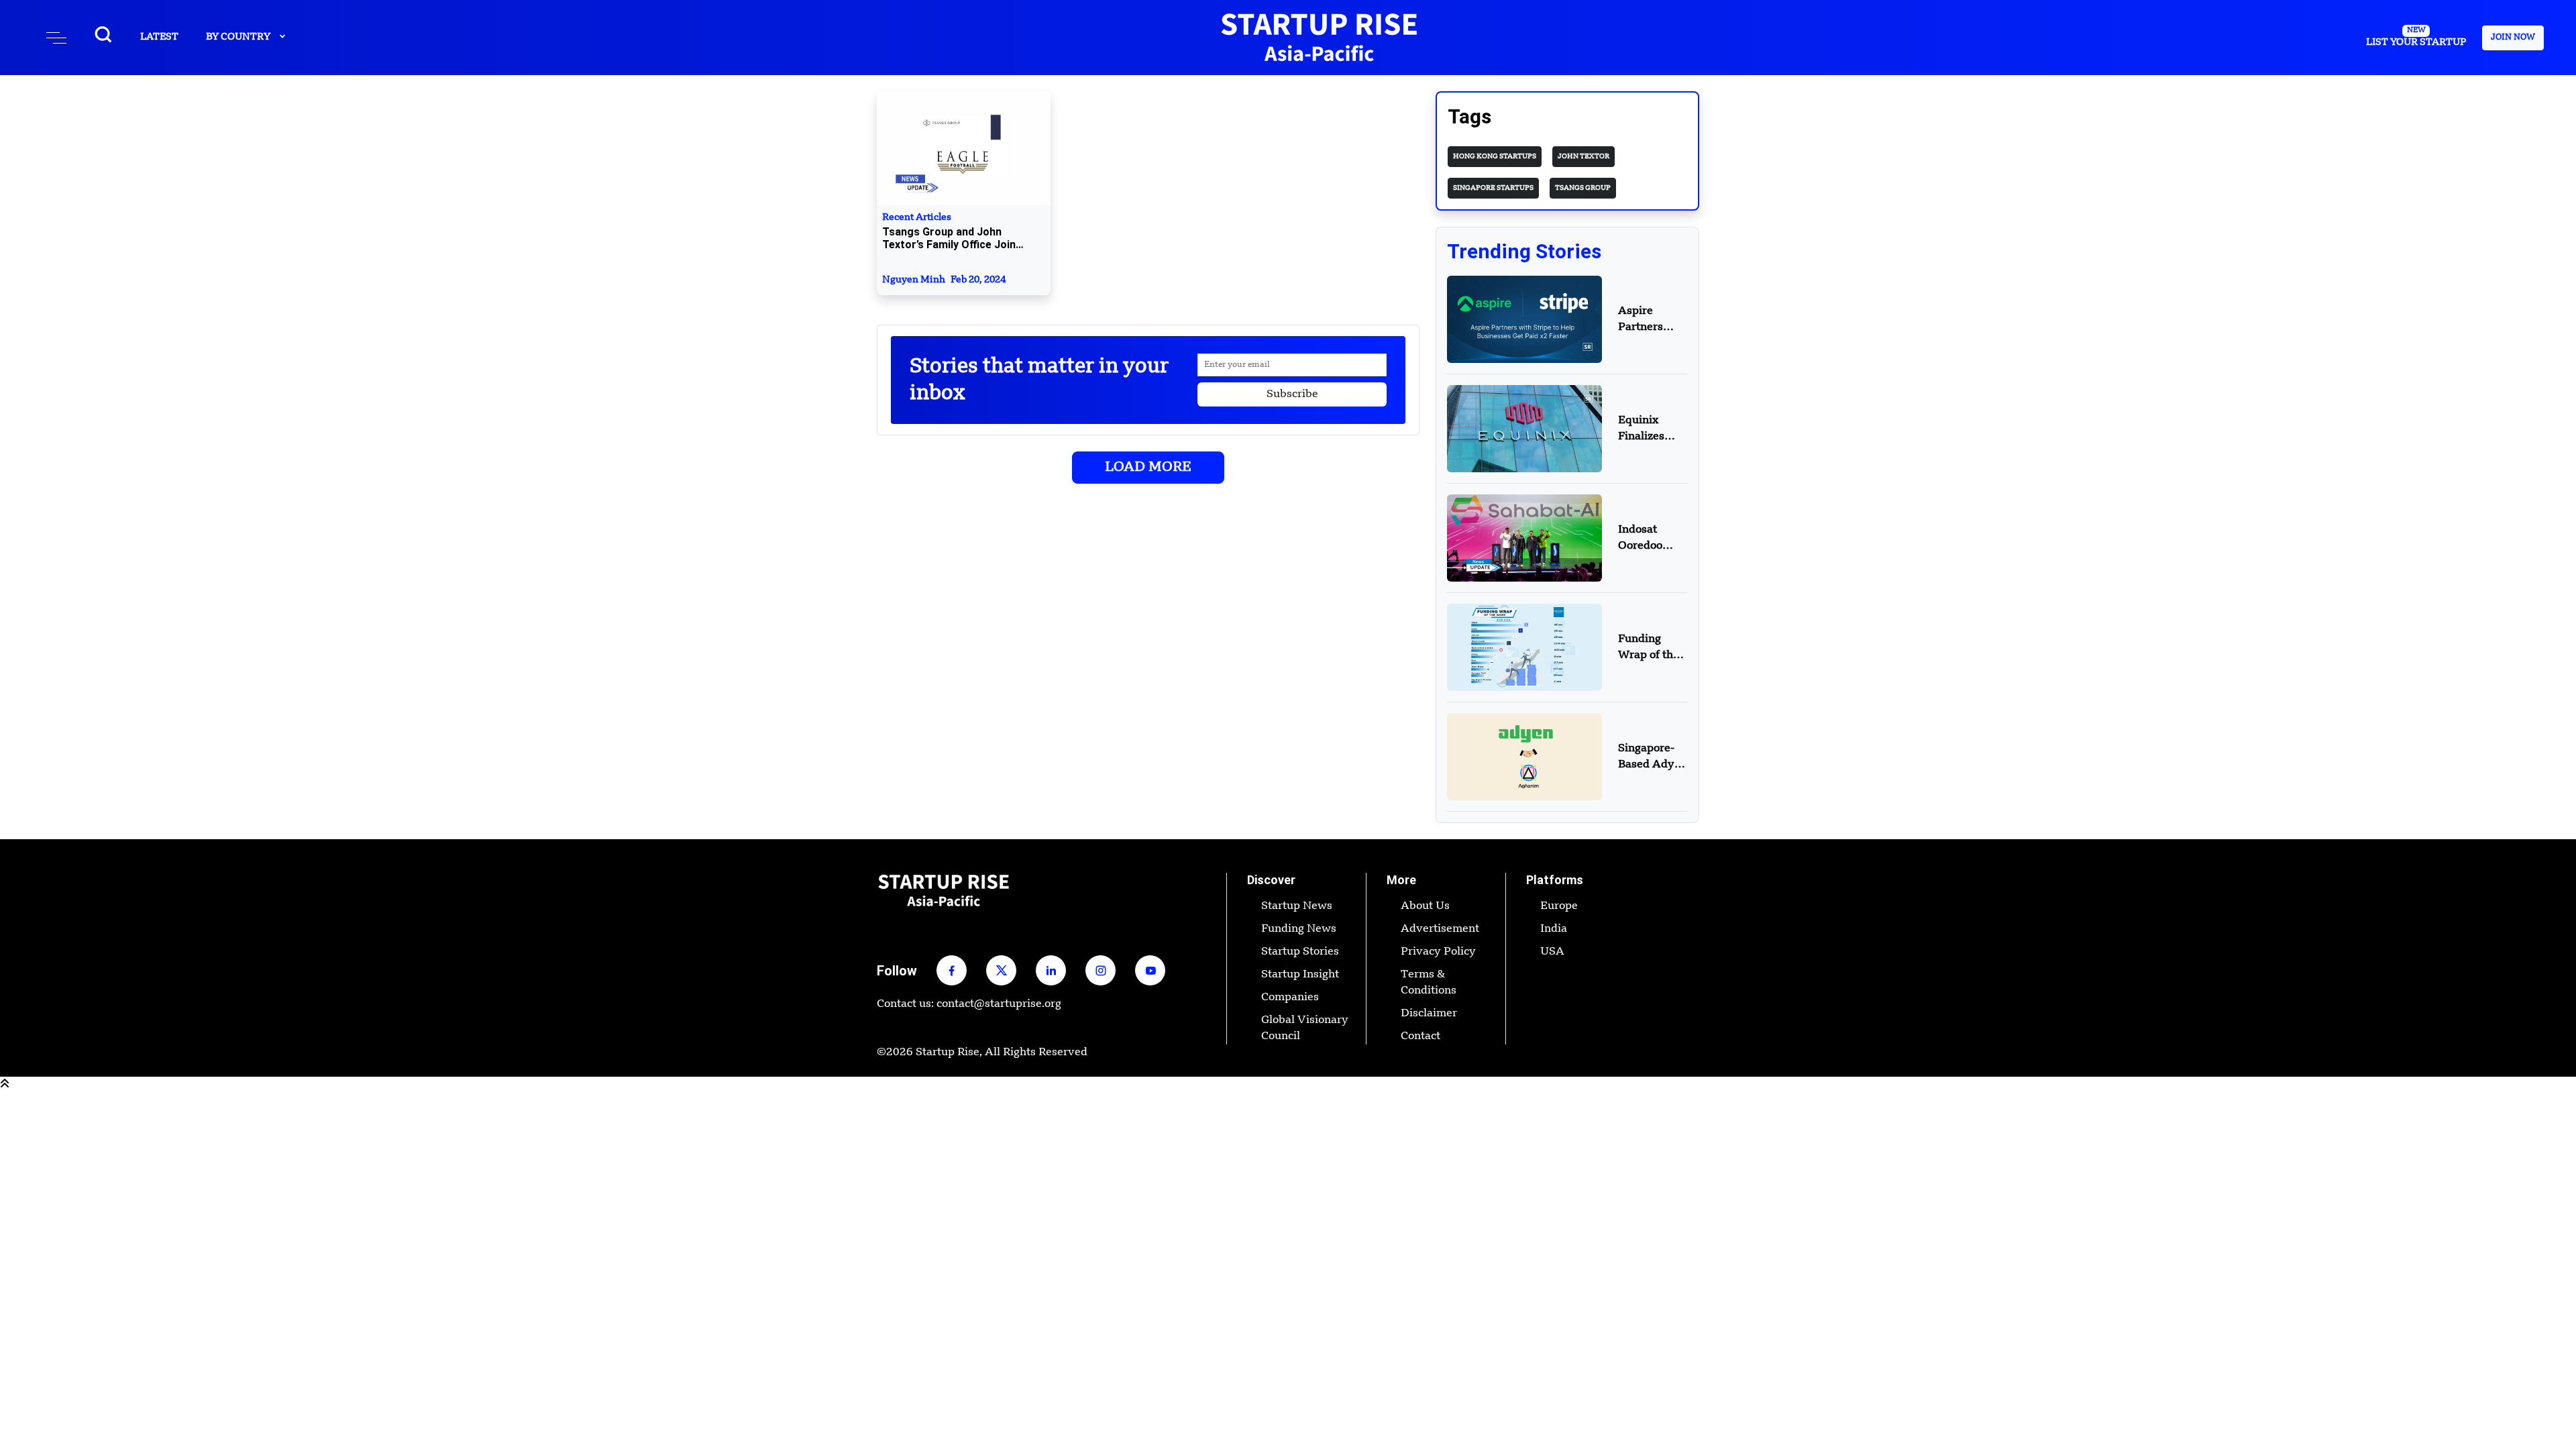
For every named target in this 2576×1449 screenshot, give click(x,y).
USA (1552, 952)
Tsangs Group (1583, 188)
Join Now (2513, 38)
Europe (1559, 906)
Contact (1420, 1036)
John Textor (1584, 156)
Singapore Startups (1493, 188)
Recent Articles (949, 232)
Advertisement (1440, 929)
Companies (1290, 998)
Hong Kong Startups (1495, 156)
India (1554, 929)
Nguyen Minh (944, 280)
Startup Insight (1300, 975)
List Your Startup (2416, 37)
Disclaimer (1429, 1014)
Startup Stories (1300, 952)
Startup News (1297, 906)
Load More (1148, 468)
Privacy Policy (1438, 952)
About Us (1425, 906)
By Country (239, 37)
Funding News (1299, 929)
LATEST (159, 37)
